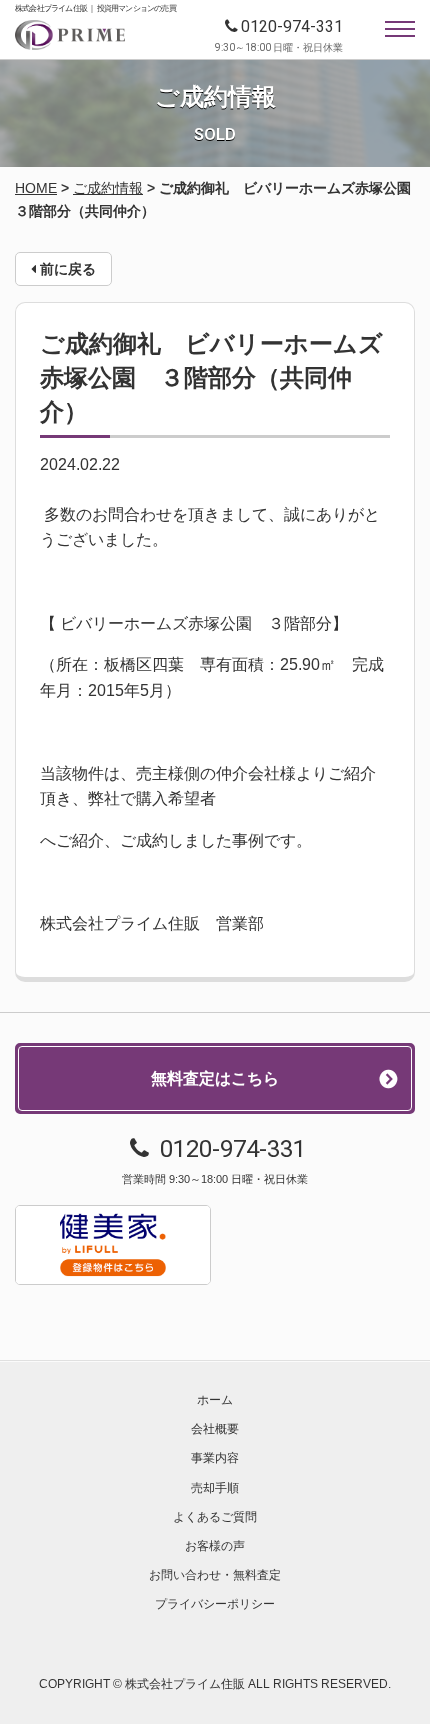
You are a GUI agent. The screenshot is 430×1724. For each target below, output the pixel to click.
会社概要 (215, 1429)
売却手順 (215, 1488)
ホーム (215, 1400)
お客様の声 (215, 1546)
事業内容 (215, 1458)
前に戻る (66, 269)
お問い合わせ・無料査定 (215, 1575)
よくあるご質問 (215, 1517)
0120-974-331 (292, 26)
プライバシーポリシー (215, 1604)
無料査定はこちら (215, 1078)
